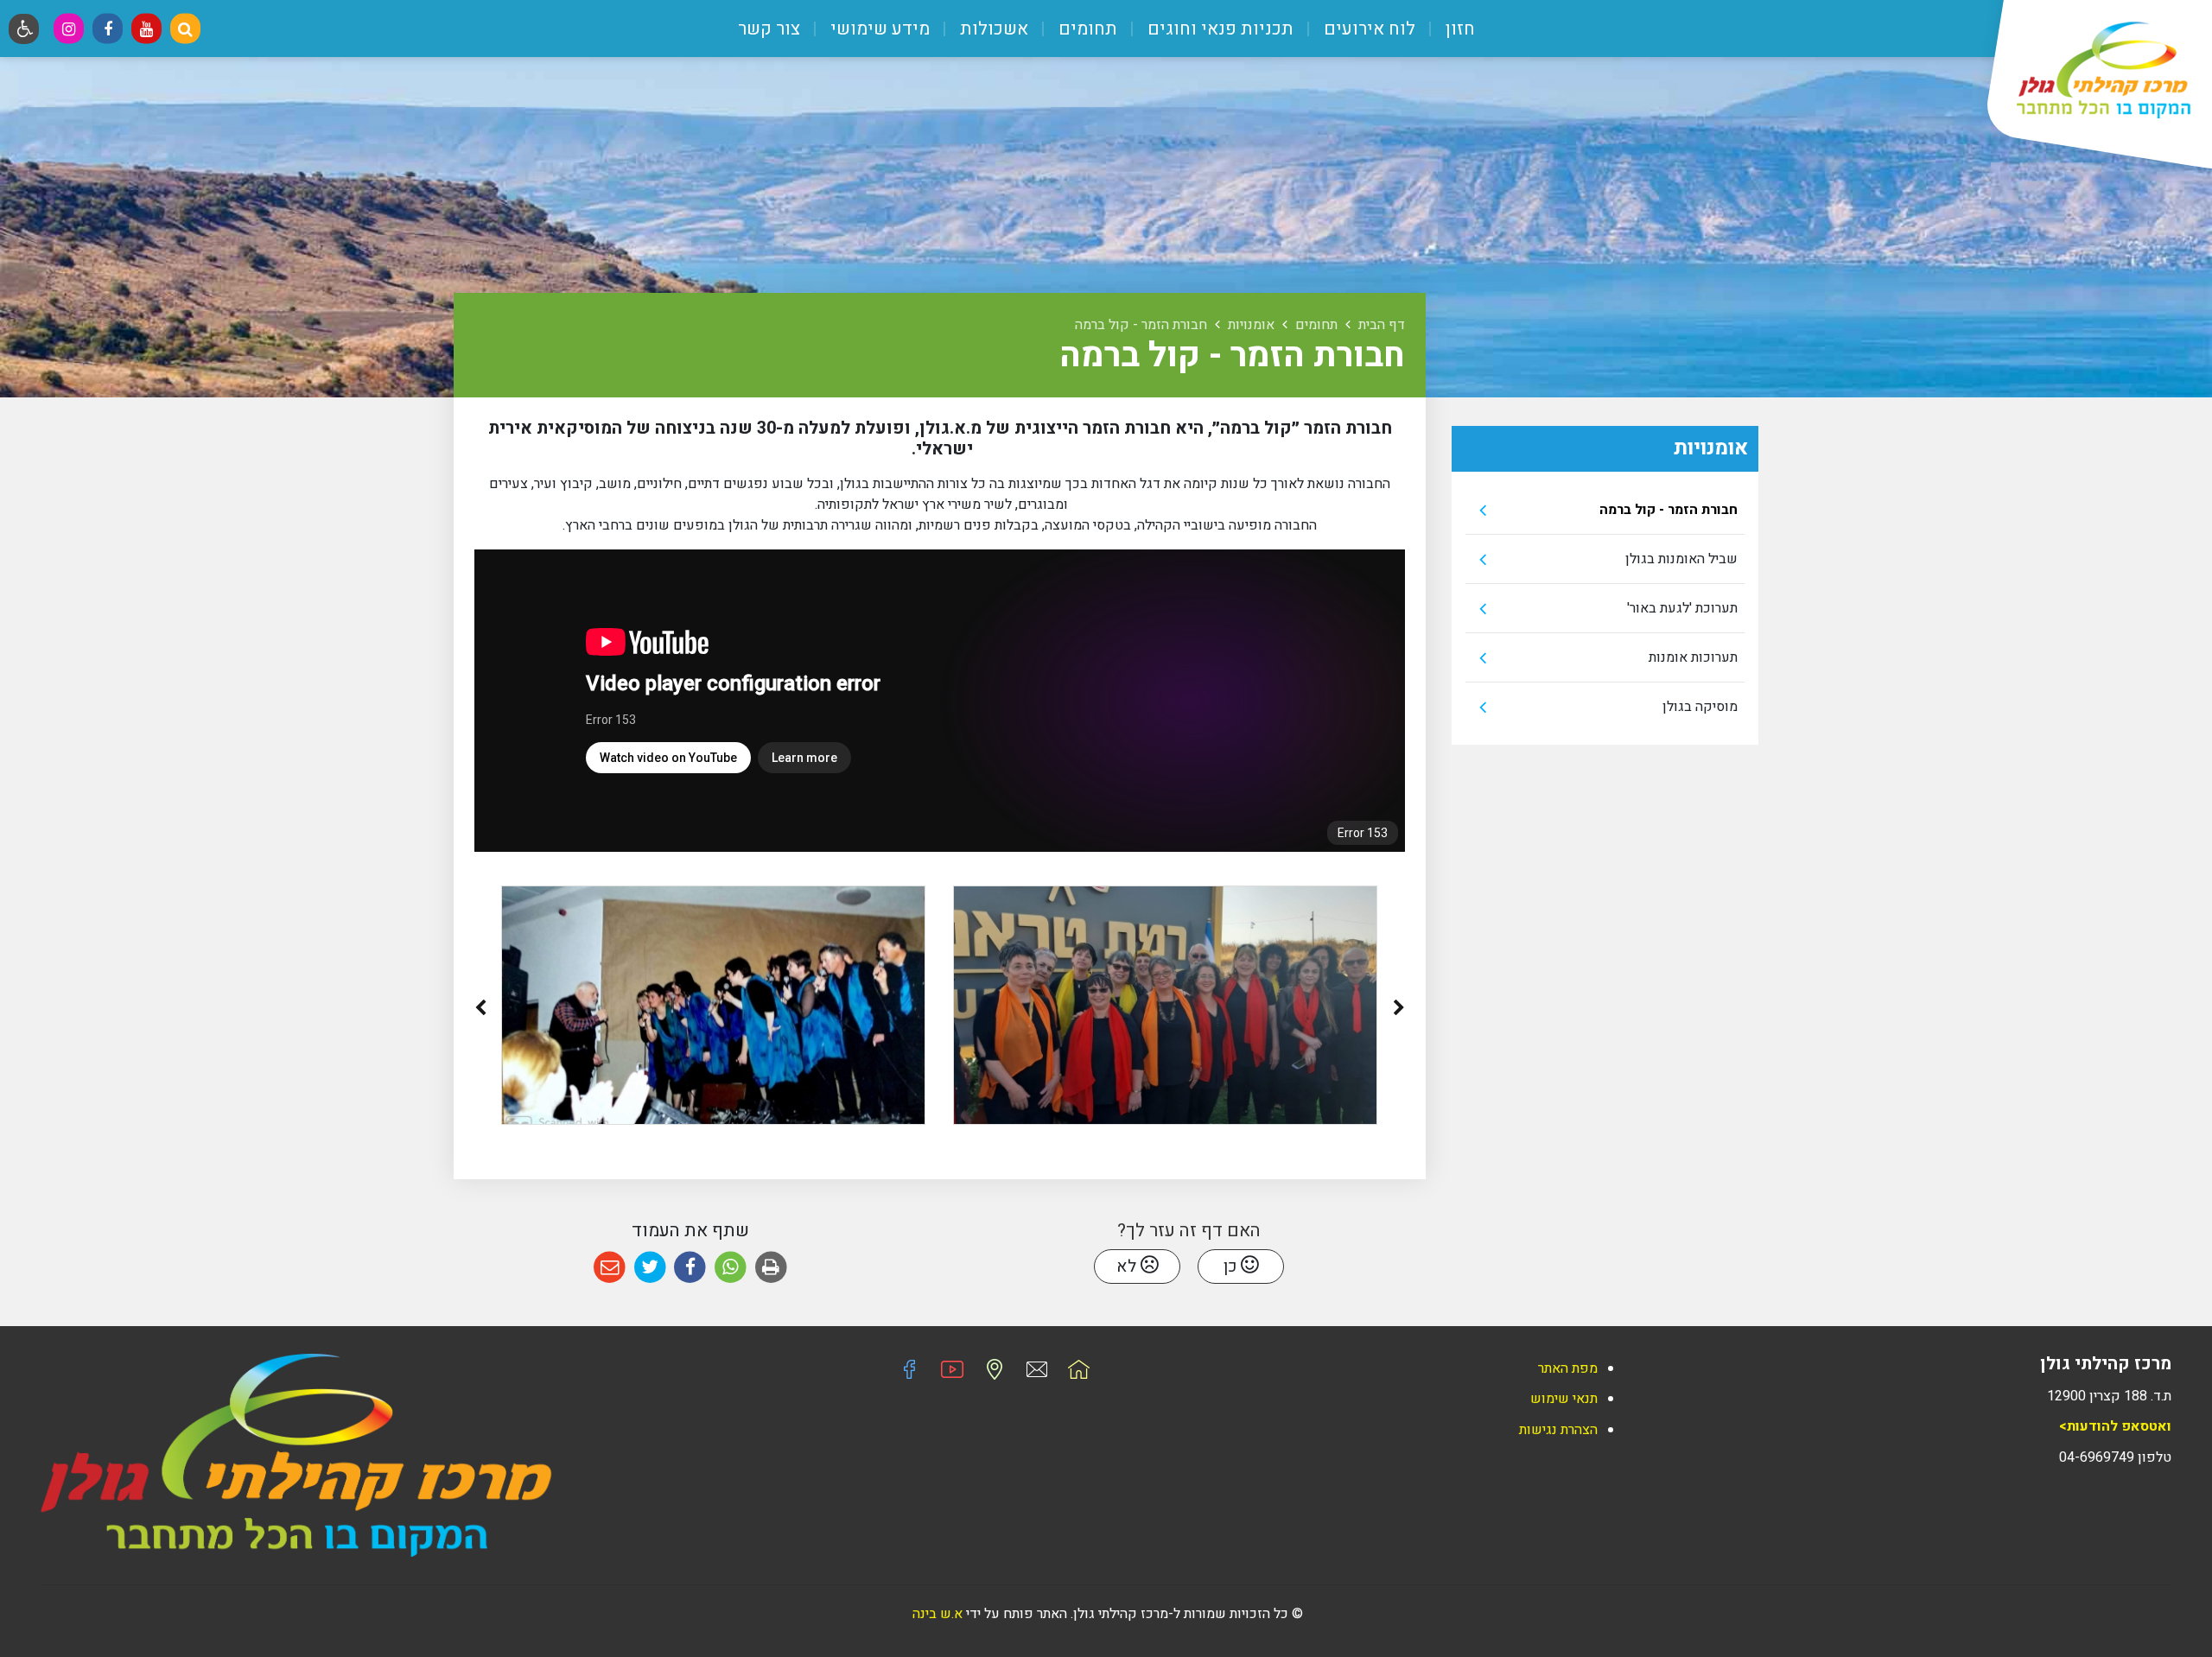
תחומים (1086, 29)
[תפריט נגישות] (24, 29)
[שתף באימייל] (610, 1268)
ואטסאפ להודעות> (2115, 1426)
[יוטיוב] (146, 29)
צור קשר (769, 29)
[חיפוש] (185, 29)
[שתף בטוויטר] (650, 1268)
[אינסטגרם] (69, 29)
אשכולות (992, 29)
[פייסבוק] (108, 29)
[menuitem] (1447, 29)
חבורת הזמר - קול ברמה (1669, 510)
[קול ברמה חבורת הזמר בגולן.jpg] (1165, 1005)
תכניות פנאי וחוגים (1218, 29)
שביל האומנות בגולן (1681, 559)
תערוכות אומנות (1693, 657)
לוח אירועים (1367, 29)
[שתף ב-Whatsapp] (731, 1268)
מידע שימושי (878, 29)
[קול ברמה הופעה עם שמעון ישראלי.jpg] (713, 1005)
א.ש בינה (936, 1614)
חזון (1458, 29)
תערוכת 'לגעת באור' (1682, 608)
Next (480, 1011)
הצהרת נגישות (1558, 1430)
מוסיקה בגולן (1700, 707)
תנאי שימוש (1564, 1399)
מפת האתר (1568, 1368)
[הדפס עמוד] (771, 1268)
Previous (1399, 1011)
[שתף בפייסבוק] (690, 1268)
